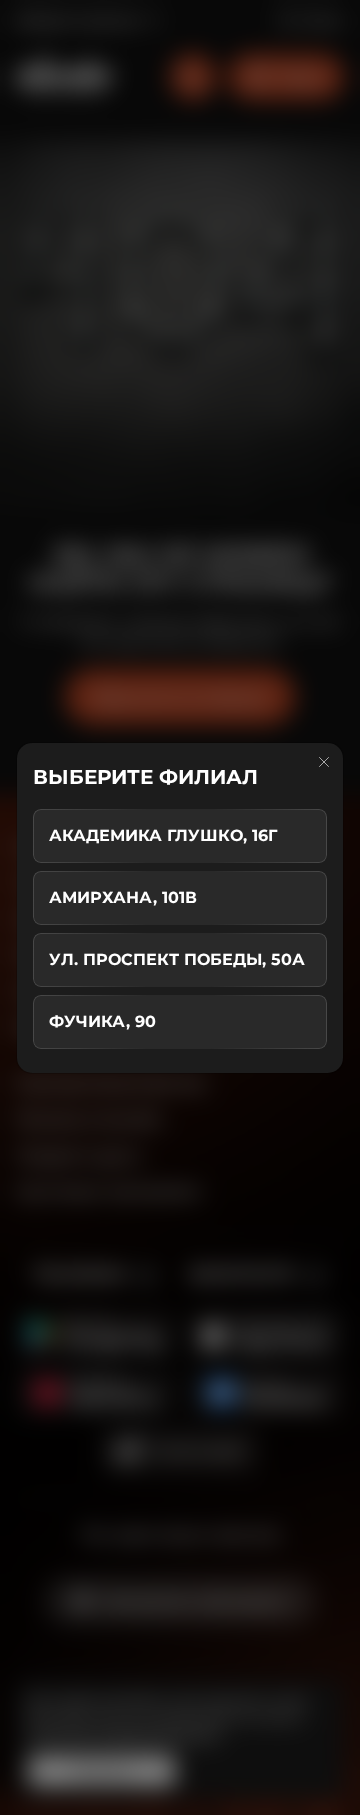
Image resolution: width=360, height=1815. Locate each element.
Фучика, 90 (102, 1021)
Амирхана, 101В (123, 897)
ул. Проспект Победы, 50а (177, 959)
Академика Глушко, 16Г (163, 835)
